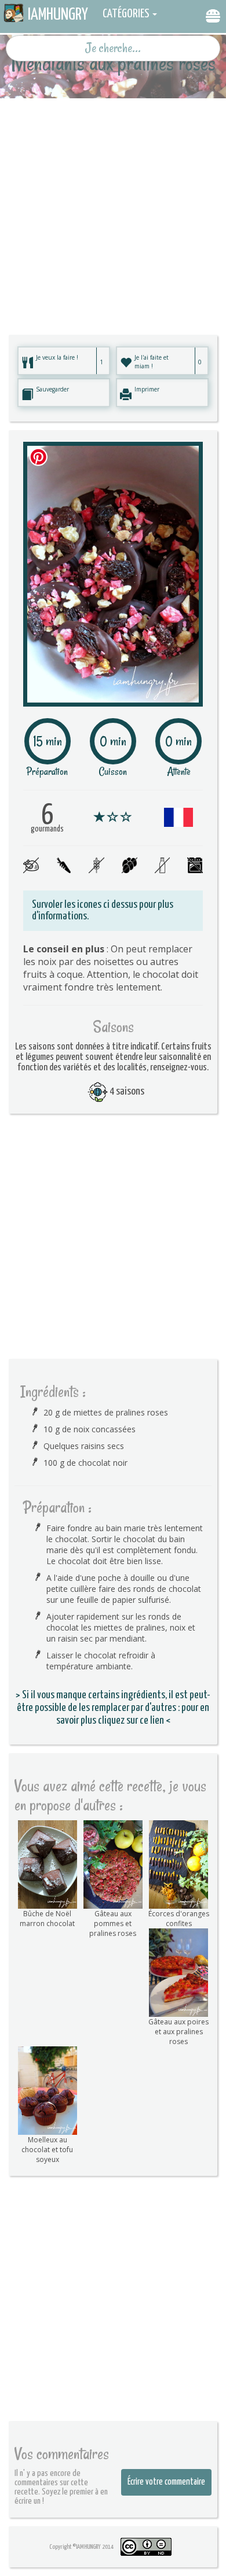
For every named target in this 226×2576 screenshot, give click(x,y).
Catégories (126, 14)
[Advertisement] (113, 211)
